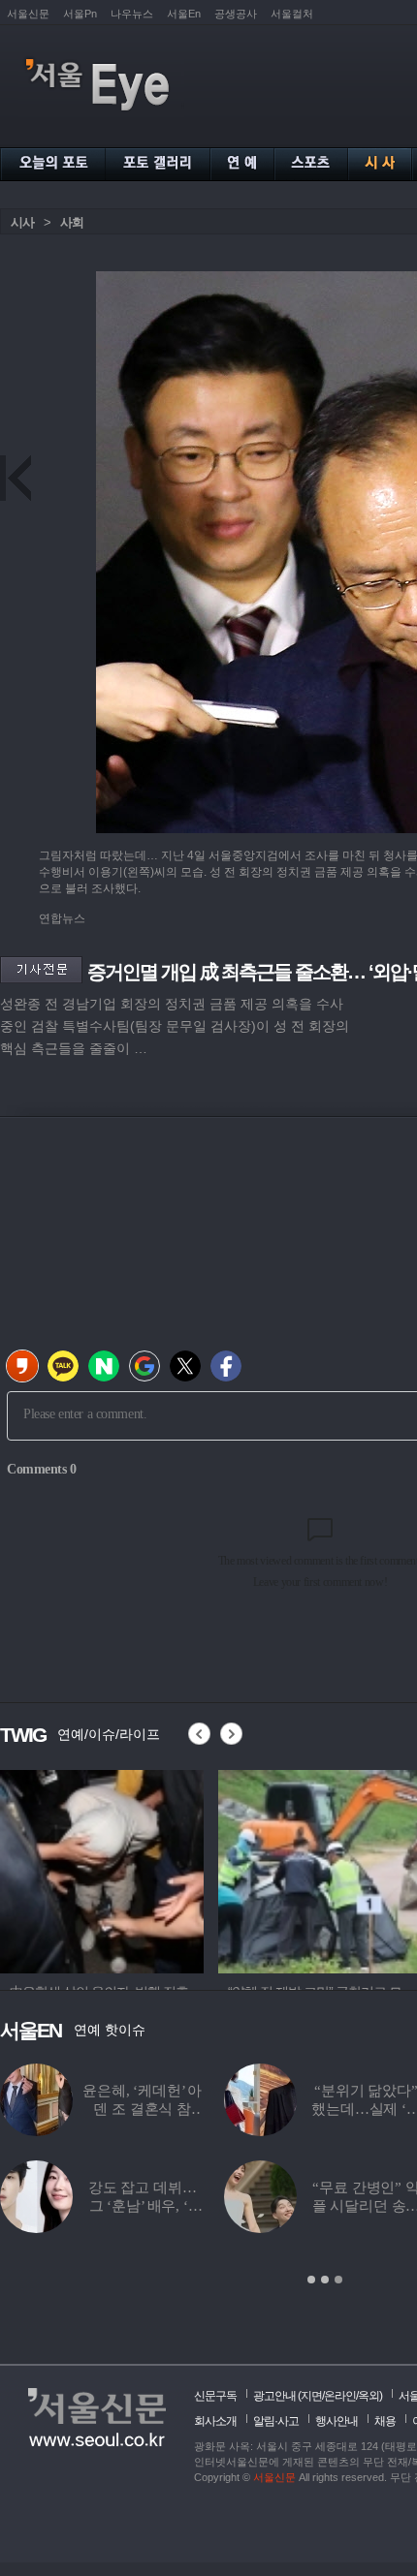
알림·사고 (276, 2421)
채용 (385, 2421)
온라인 (340, 2396)
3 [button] (338, 2280)
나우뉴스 (132, 14)
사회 (72, 222)
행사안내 (337, 2421)
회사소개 (215, 2421)
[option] (103, 1869)
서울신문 (28, 14)
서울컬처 (292, 14)
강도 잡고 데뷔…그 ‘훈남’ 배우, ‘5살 (143, 2206)
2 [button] (325, 2280)
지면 (311, 2396)
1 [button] (311, 2280)
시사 (22, 222)
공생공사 (236, 14)
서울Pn (80, 14)
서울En (184, 14)
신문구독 (215, 2396)
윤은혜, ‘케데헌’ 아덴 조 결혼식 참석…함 (142, 2109)
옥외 (369, 2396)
